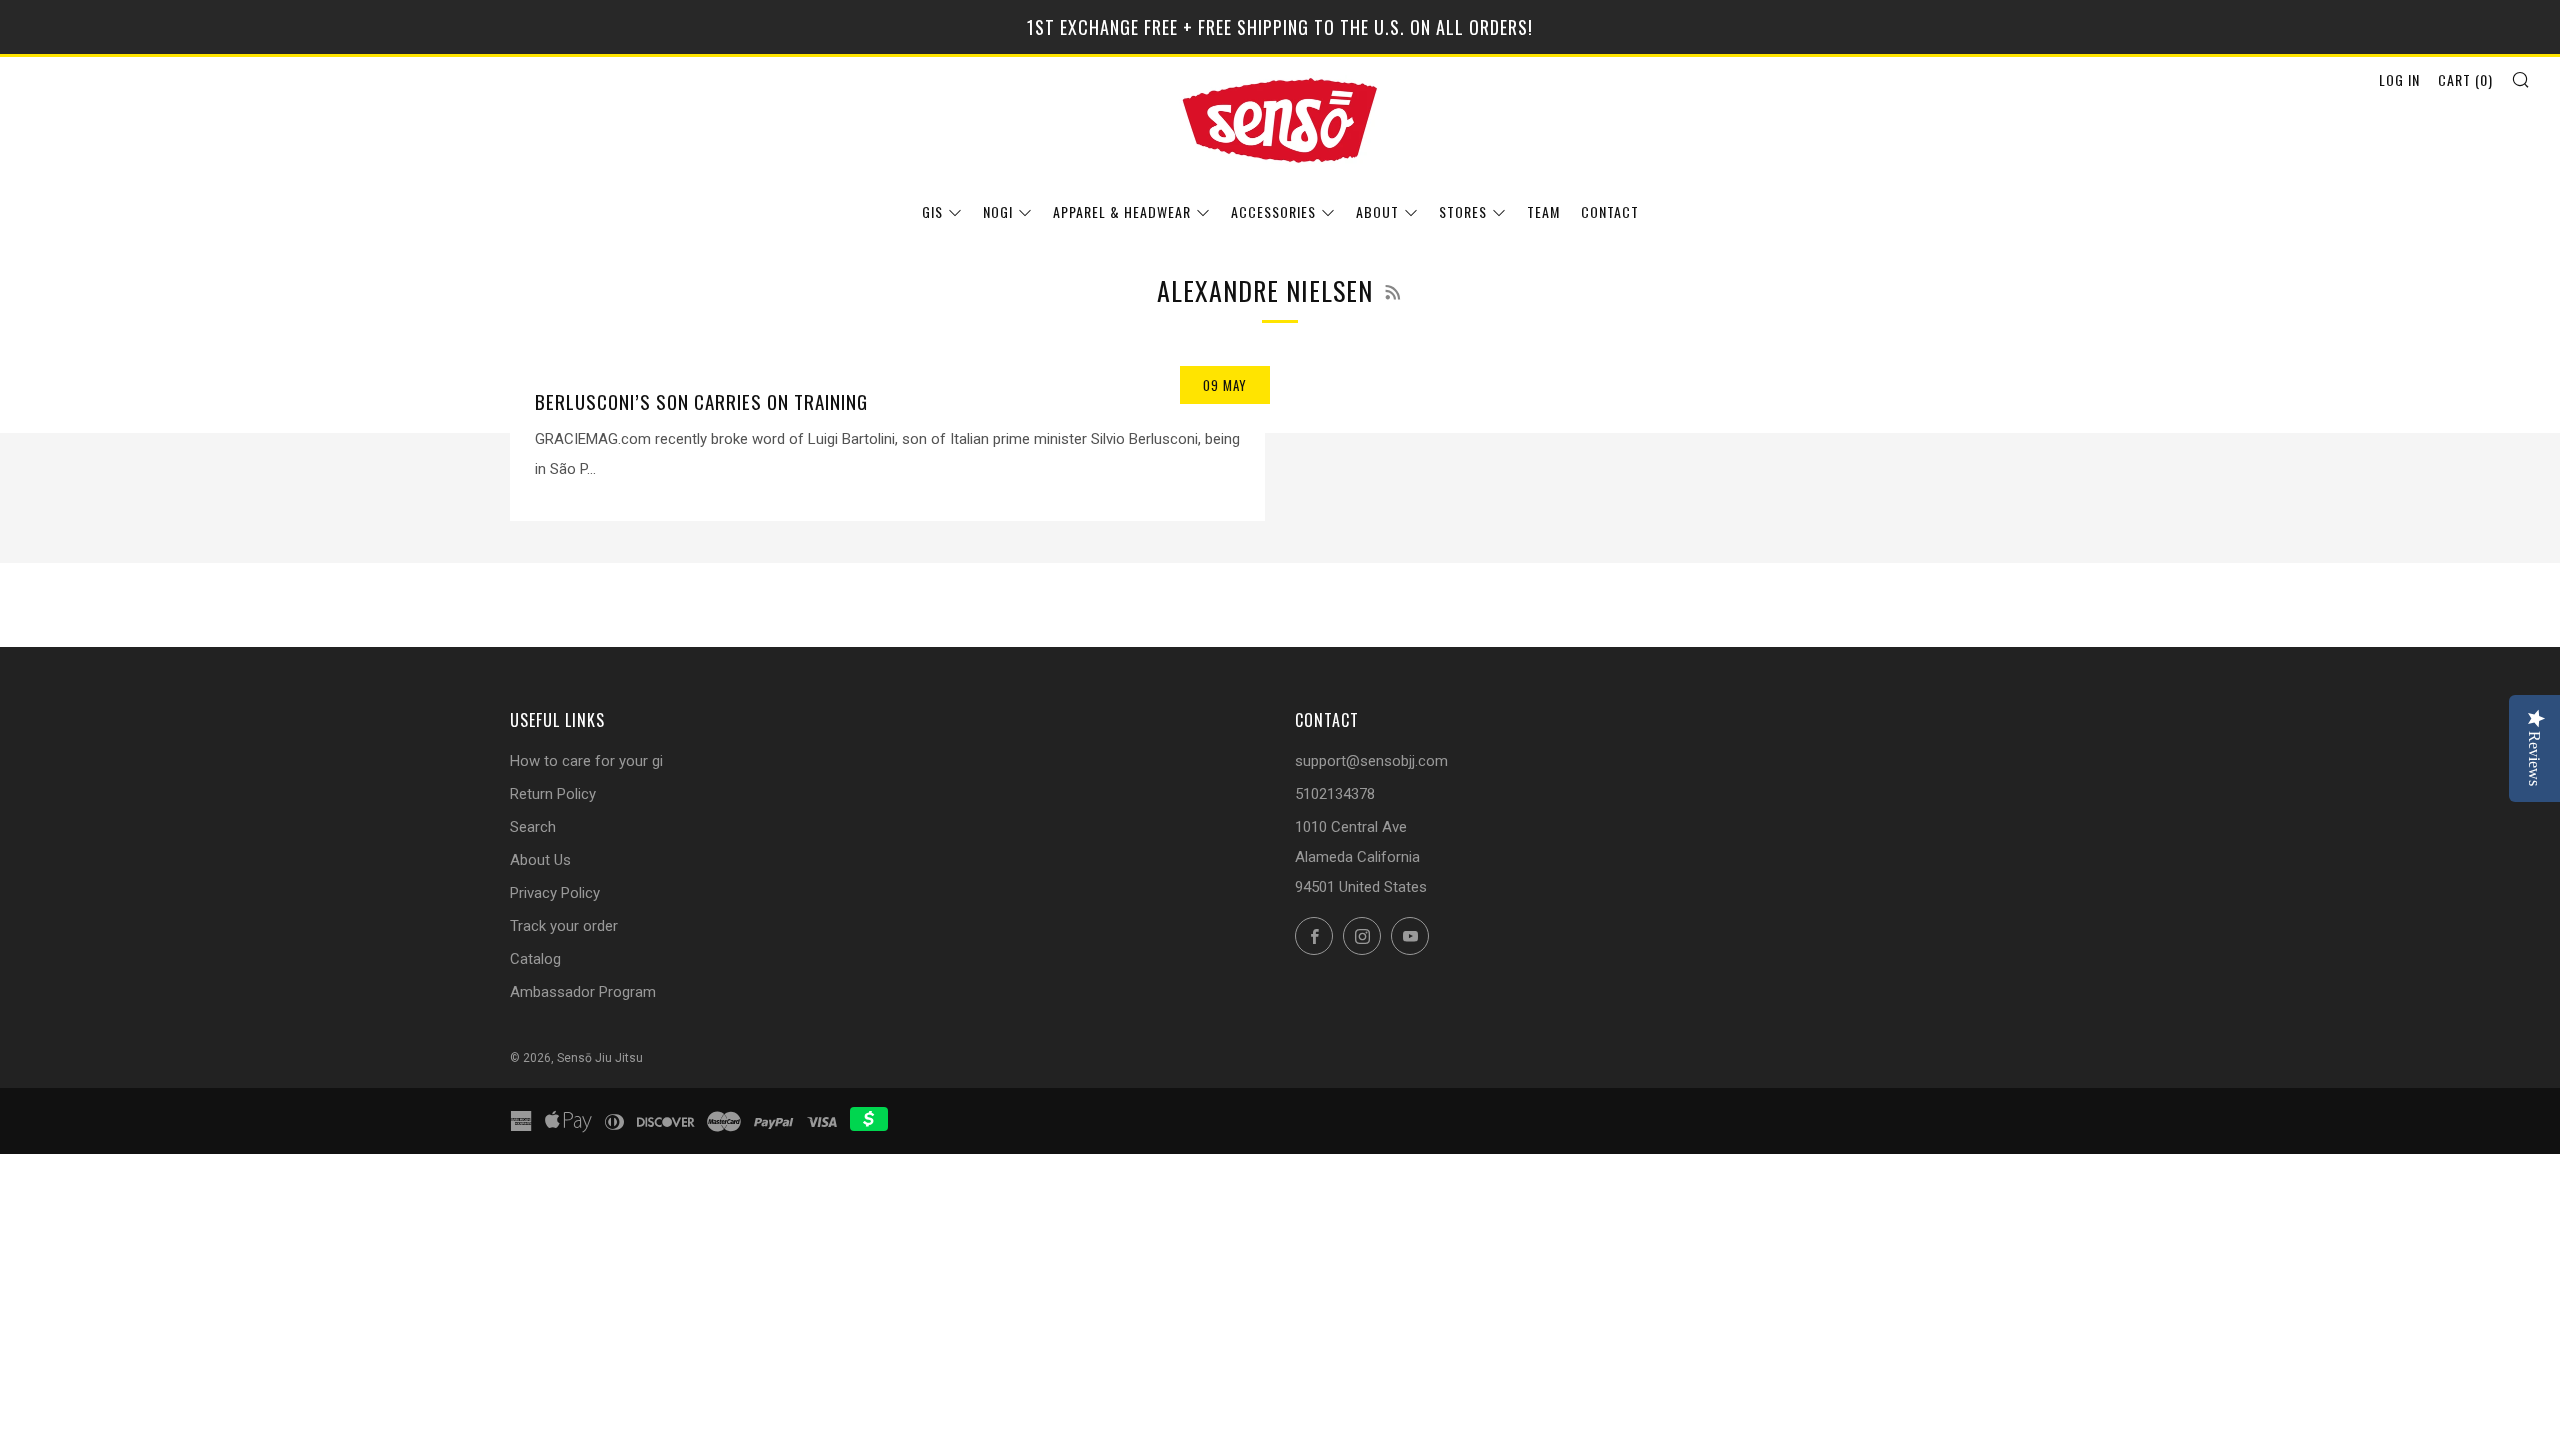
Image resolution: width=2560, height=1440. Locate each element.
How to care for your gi (586, 761)
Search (533, 827)
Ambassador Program (583, 992)
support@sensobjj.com (1371, 761)
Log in (2399, 79)
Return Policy (553, 794)
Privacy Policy (555, 893)
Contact (1610, 211)
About (1377, 211)
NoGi (998, 211)
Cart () (2465, 79)
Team (1543, 211)
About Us (540, 860)
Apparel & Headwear (1122, 211)
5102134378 (1335, 794)
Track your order (564, 926)
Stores (1463, 211)
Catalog (535, 959)
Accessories (1273, 211)
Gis (932, 211)
